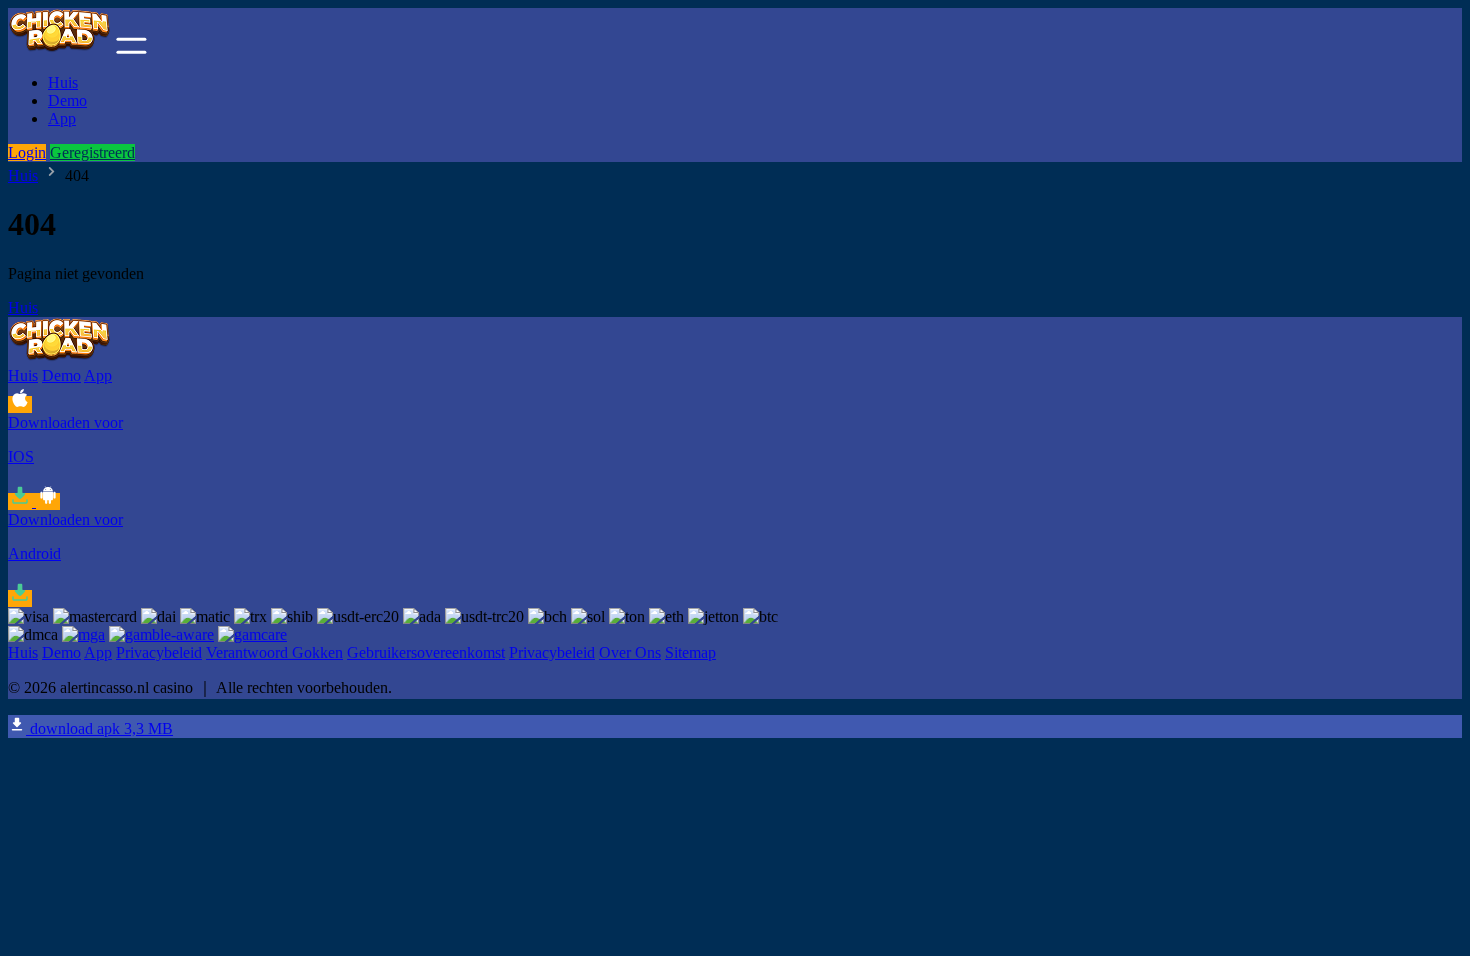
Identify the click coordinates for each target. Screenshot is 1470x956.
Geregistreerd (92, 152)
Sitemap (690, 652)
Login (27, 152)
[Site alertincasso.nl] (60, 48)
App (62, 118)
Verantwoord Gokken (274, 652)
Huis (63, 82)
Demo (67, 100)
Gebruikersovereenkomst (426, 652)
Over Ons (630, 652)
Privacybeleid (159, 652)
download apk (99, 728)
